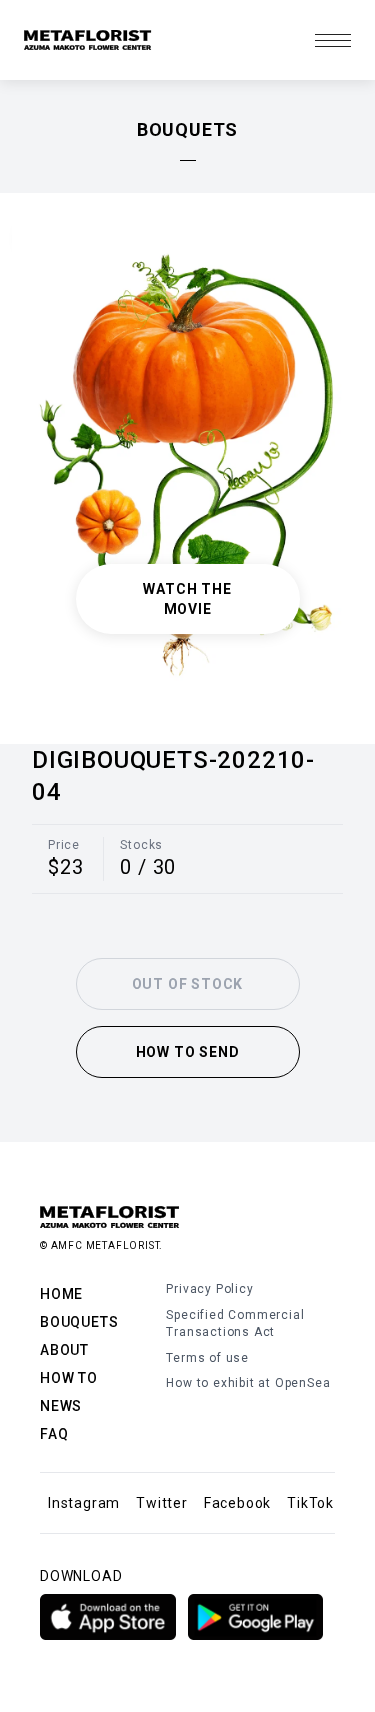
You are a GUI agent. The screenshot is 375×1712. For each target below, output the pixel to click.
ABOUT (64, 1350)
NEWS (61, 1406)
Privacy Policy (209, 1289)
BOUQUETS (79, 1322)
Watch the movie (187, 599)
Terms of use (207, 1358)
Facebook (237, 1503)
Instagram (84, 1503)
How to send (188, 1052)
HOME (61, 1294)
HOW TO (69, 1378)
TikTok (310, 1503)
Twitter (162, 1503)
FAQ (54, 1434)
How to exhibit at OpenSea (248, 1383)
